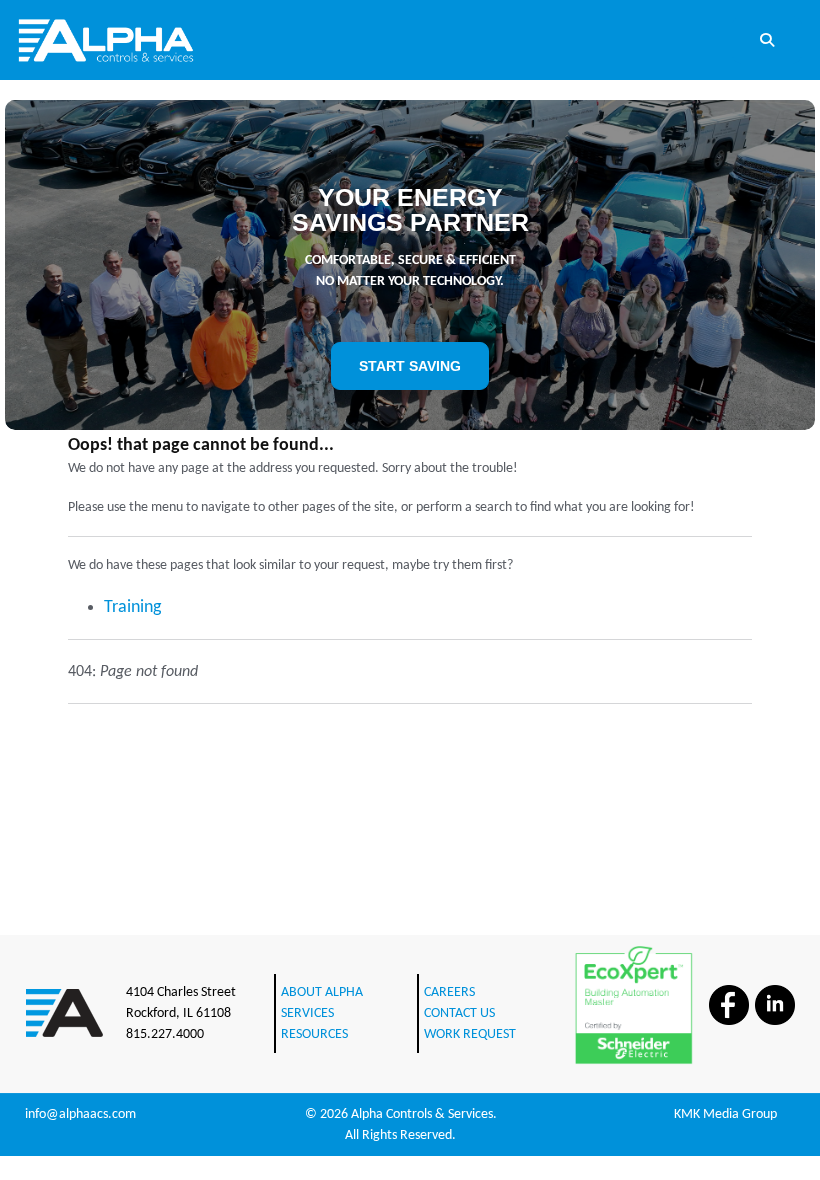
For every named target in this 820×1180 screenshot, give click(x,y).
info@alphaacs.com (80, 1114)
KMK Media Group (725, 1114)
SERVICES (307, 1013)
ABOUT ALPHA (322, 992)
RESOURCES (314, 1034)
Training (132, 607)
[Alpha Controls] (106, 39)
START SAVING (410, 366)
